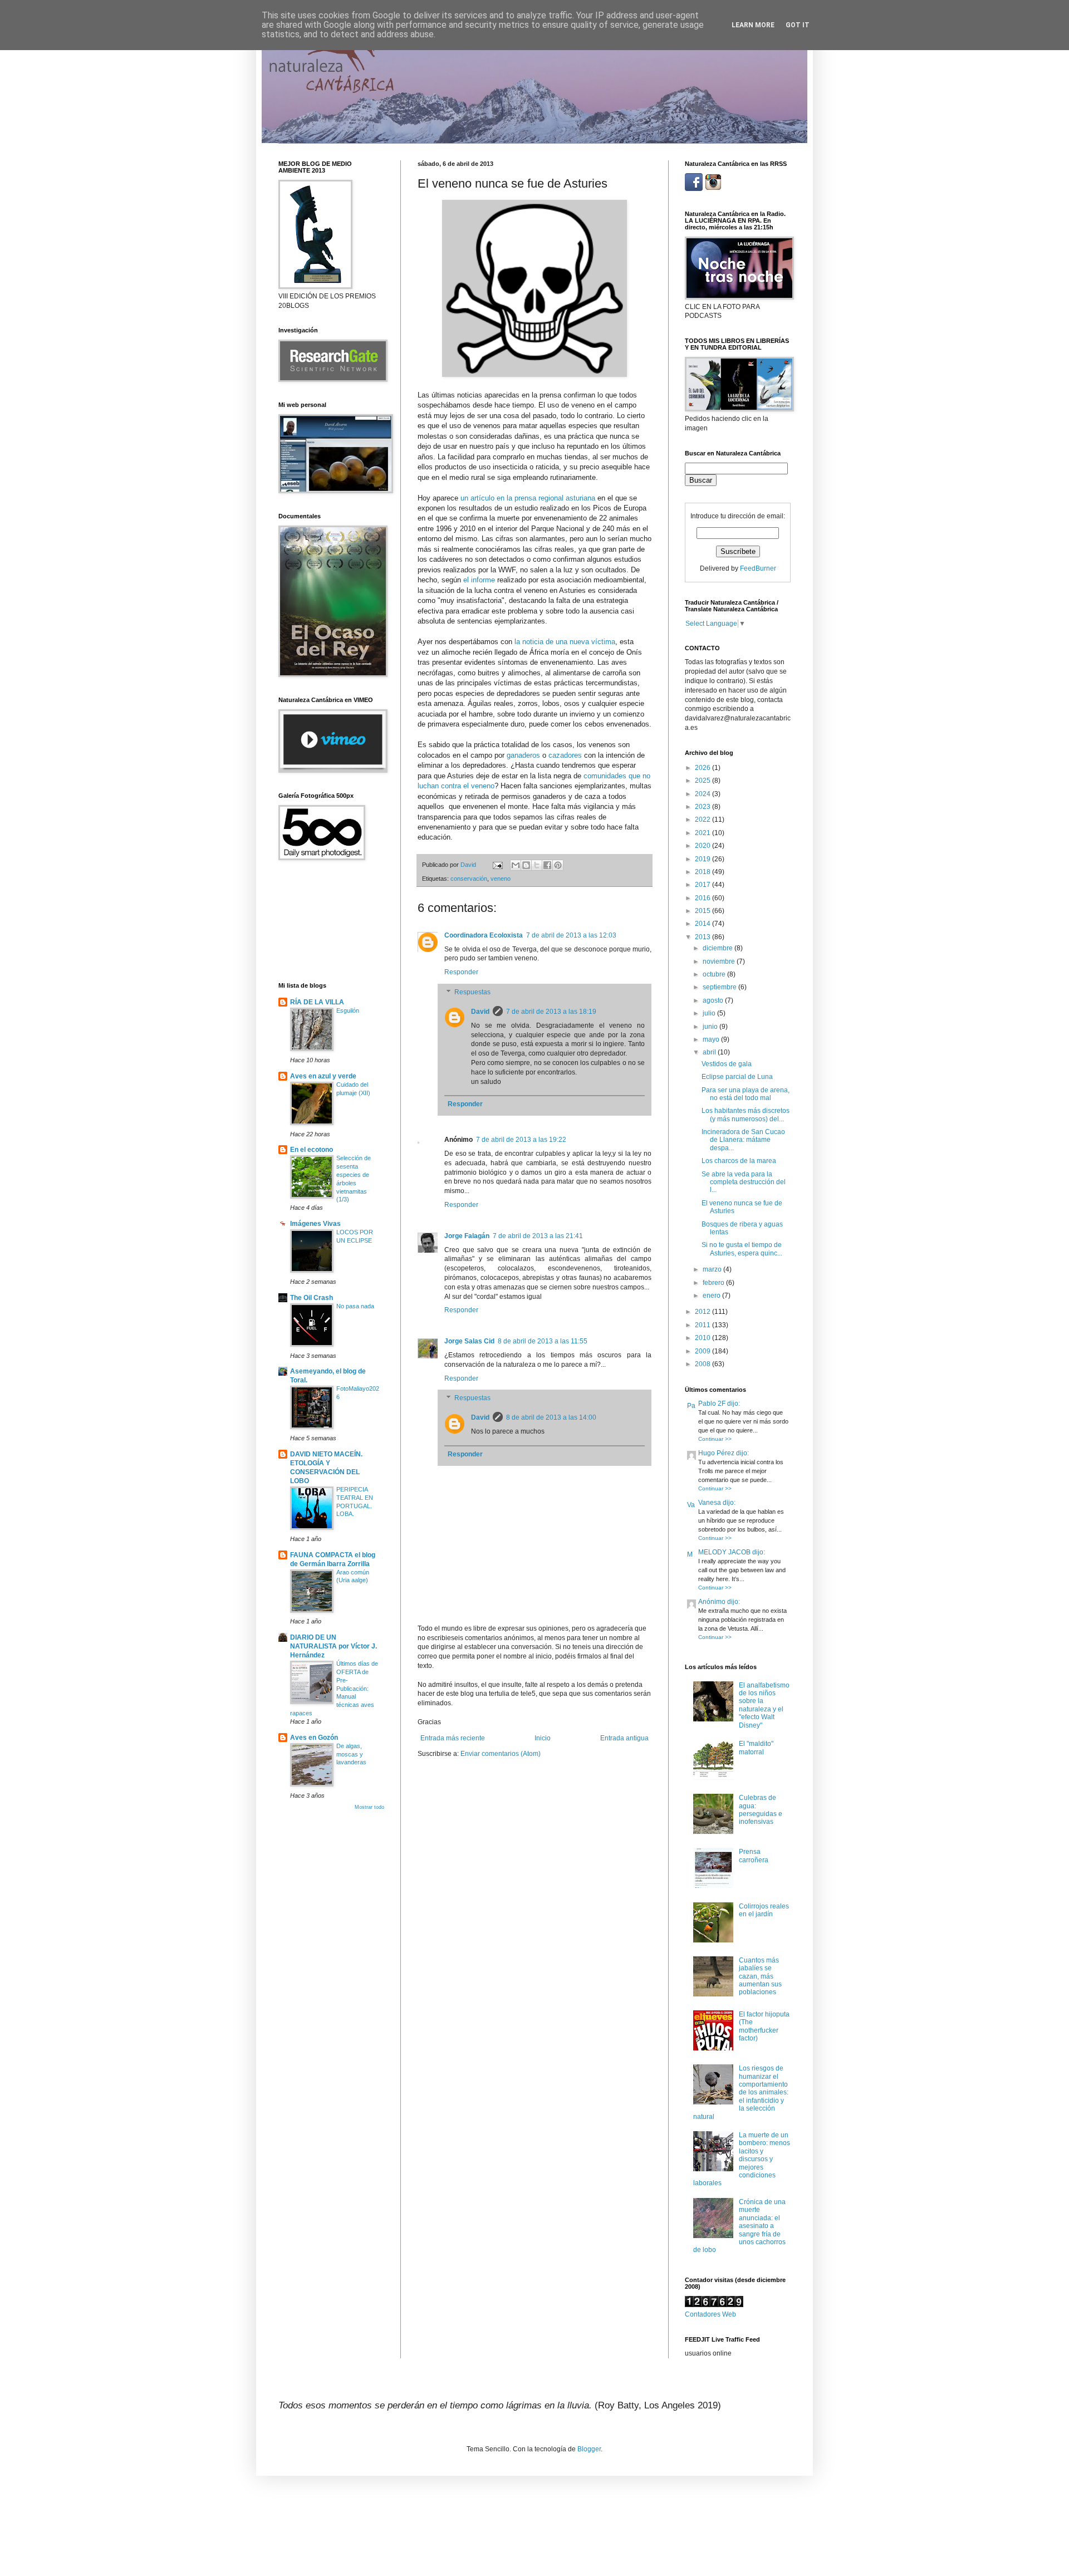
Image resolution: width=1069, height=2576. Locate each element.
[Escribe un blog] (526, 865)
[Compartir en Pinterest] (558, 865)
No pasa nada (355, 1306)
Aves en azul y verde (323, 1076)
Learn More (753, 25)
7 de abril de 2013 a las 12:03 (571, 935)
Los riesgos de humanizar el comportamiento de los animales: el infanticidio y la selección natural (741, 2092)
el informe (479, 580)
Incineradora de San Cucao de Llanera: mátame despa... (743, 1140)
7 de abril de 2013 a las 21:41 (538, 1236)
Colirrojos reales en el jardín (764, 1910)
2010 (703, 1338)
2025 (703, 781)
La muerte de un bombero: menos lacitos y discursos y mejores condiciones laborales (742, 2159)
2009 (703, 1351)
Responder (461, 972)
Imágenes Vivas (315, 1224)
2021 (703, 833)
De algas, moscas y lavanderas (351, 1754)
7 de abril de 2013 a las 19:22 (521, 1140)
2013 (703, 937)
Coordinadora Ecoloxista (484, 935)
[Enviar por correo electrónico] (516, 865)
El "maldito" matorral (756, 1748)
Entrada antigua (624, 1738)
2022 (703, 820)
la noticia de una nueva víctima (565, 642)
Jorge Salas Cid (469, 1341)
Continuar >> (715, 1439)
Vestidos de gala (727, 1064)
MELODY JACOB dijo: (732, 1552)
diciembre (719, 948)
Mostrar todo (369, 1807)
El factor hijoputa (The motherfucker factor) (764, 2026)
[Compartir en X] (537, 865)
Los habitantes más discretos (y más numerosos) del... (746, 1115)
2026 (703, 768)
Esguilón (348, 1010)
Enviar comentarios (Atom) (501, 1754)
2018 (703, 872)
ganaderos (524, 755)
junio (711, 1027)
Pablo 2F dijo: (719, 1404)
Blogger (589, 2449)
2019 (703, 859)
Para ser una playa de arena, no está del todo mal (746, 1094)
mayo (712, 1039)
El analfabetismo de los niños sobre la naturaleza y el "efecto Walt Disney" (764, 1705)
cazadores (566, 755)
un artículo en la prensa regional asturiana (528, 498)
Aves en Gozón (314, 1738)
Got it (798, 25)
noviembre (720, 961)
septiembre (720, 987)
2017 (703, 885)
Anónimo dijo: (719, 1602)
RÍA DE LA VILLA (317, 1002)
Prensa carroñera (754, 1856)
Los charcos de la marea (739, 1161)
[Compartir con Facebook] (547, 865)
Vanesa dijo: (717, 1503)
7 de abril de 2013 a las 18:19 (551, 1012)
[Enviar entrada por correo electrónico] (497, 865)
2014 (703, 924)
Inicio (543, 1738)
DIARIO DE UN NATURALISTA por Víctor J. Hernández (334, 1646)
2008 (703, 1364)
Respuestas (472, 992)
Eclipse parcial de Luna (737, 1077)
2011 (703, 1325)
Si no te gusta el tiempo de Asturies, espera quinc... (742, 1249)
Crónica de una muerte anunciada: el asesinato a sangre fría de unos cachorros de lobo (739, 2226)
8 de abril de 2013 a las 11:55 (543, 1341)
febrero (714, 1283)
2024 (703, 794)
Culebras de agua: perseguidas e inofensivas (761, 1810)
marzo (713, 1269)
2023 (703, 807)
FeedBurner (758, 568)
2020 (703, 846)
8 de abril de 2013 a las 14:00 (551, 1417)
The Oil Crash (312, 1298)
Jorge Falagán (467, 1236)
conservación (469, 879)
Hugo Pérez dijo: (724, 1453)
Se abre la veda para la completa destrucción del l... (744, 1182)
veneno (501, 879)
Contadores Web (710, 2314)
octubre (715, 974)
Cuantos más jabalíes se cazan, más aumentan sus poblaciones (760, 1976)
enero (712, 1296)
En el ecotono (312, 1150)
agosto (714, 1000)
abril (710, 1052)
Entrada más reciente (453, 1738)
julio (710, 1013)
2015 (703, 911)
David (480, 1012)
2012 (703, 1312)
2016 (703, 898)
